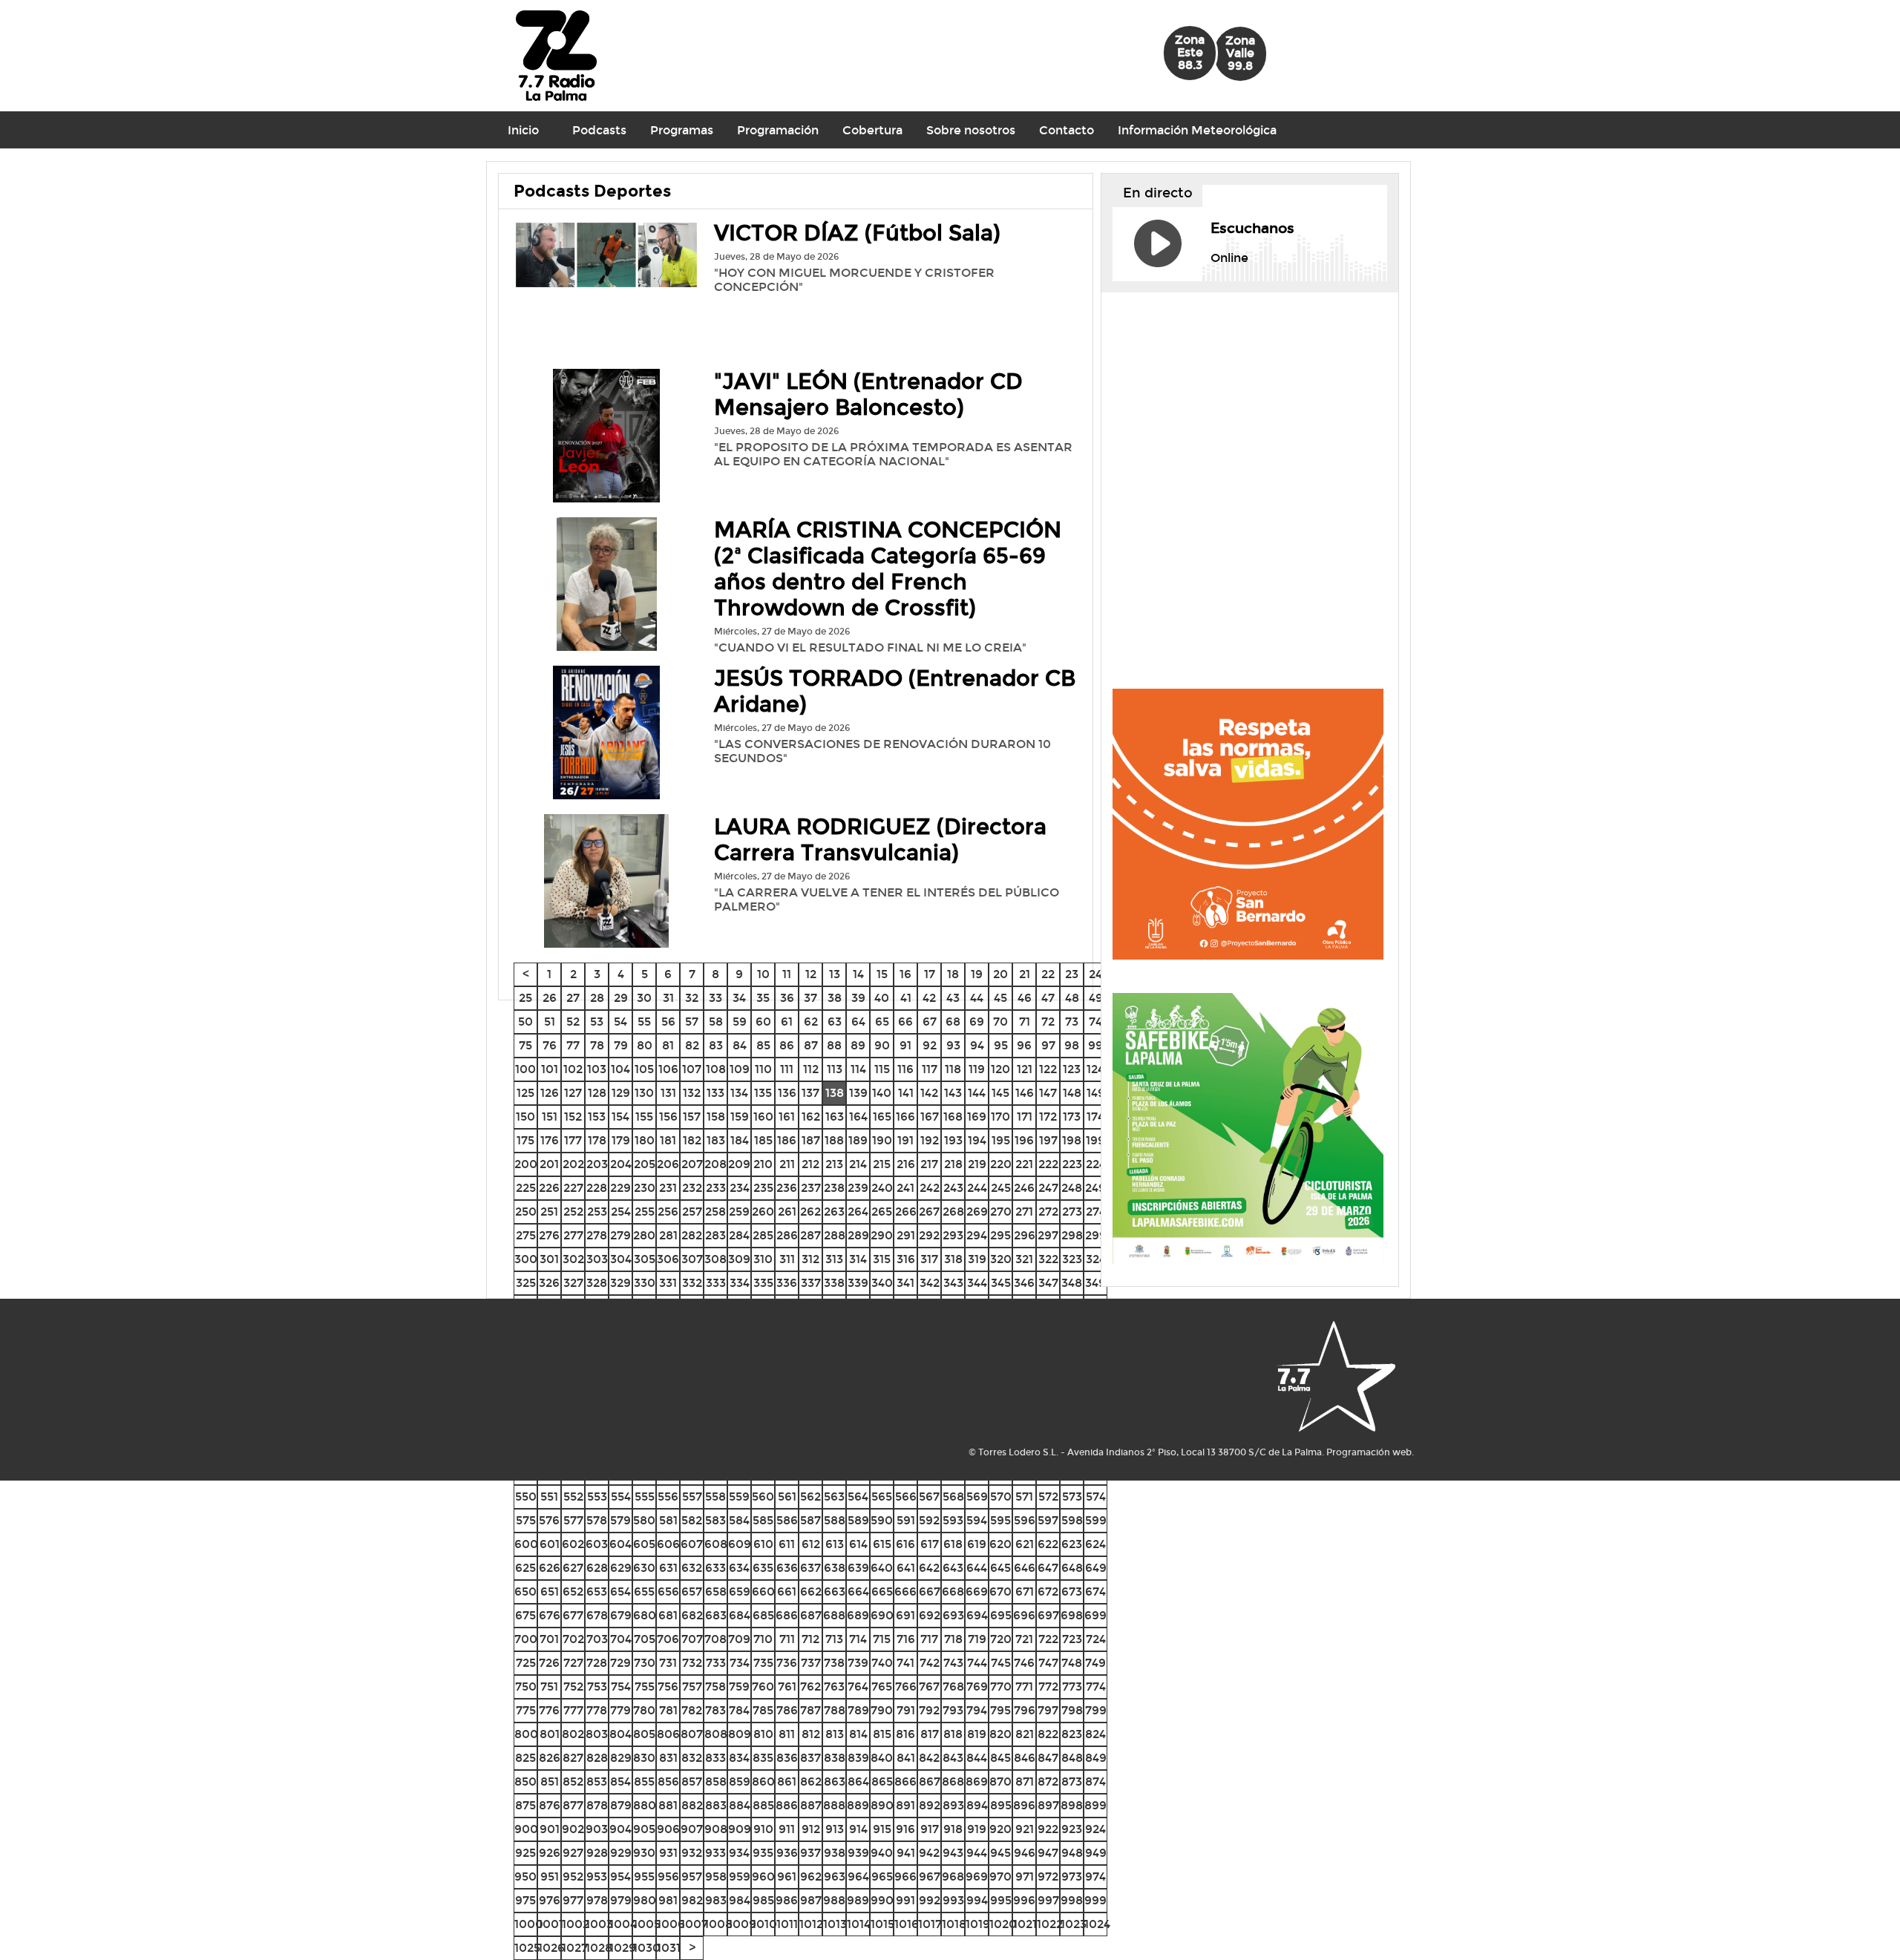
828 (597, 1758)
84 (740, 1045)
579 (620, 1520)
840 (882, 1758)
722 (1048, 1639)
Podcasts (599, 130)
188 (834, 1140)
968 (953, 1877)
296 (1025, 1235)
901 (550, 1829)
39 (858, 998)
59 (740, 1022)
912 (811, 1829)
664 (858, 1592)
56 (668, 1022)
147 (1048, 1093)
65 (882, 1022)
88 (834, 1045)
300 (526, 1259)
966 (905, 1877)
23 (1072, 974)
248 (1072, 1188)
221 (1024, 1164)
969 (977, 1877)
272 (1048, 1212)
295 (1000, 1235)
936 (787, 1853)
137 (810, 1093)
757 (692, 1687)
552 (573, 1497)
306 (668, 1259)
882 (692, 1805)
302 (573, 1259)
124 (1095, 1069)
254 (621, 1212)
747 (1048, 1663)
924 (1095, 1829)
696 (1024, 1615)
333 (716, 1283)
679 (621, 1615)
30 (644, 998)
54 (620, 1022)
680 (645, 1615)
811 (787, 1734)
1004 (623, 1924)
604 (620, 1544)
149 (1096, 1093)
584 (739, 1520)
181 (668, 1140)
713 (834, 1639)
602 (573, 1544)
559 (739, 1497)
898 (1072, 1805)
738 (834, 1663)
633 (715, 1568)
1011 (787, 1924)
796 (1025, 1710)
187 (811, 1140)
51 (550, 1022)
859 (740, 1782)
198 (1072, 1140)
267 (929, 1212)
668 (953, 1592)
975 (525, 1900)
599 (1096, 1520)
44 (977, 998)
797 (1048, 1710)
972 (1048, 1877)
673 (1072, 1592)
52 (573, 1022)
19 (977, 974)
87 (811, 1045)
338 (834, 1283)
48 (1072, 998)
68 (953, 1022)
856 (668, 1782)
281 (668, 1235)
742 (930, 1663)
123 (1072, 1069)
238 (834, 1188)
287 (810, 1235)
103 (597, 1069)
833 (715, 1758)
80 (645, 1045)
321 (1024, 1259)
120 (1000, 1069)
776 (549, 1710)
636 (787, 1568)
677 (573, 1615)
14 (858, 974)
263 (834, 1212)
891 (905, 1805)
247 (1048, 1188)
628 (597, 1568)
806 (668, 1734)
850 (525, 1782)
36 (787, 998)
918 (953, 1829)
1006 (671, 1924)
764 (858, 1687)
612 (811, 1544)
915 (882, 1829)
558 (715, 1497)
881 (668, 1805)
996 (1024, 1900)
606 (668, 1544)
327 (573, 1283)
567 (929, 1497)
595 (1000, 1520)
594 (977, 1520)
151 (550, 1117)
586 (787, 1520)
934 (739, 1853)
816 (905, 1734)
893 (953, 1805)
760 (763, 1687)
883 (716, 1805)
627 (573, 1568)
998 (1072, 1900)
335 (763, 1283)
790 (882, 1710)
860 (763, 1782)
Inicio (523, 130)
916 (905, 1829)
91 (905, 1045)
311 (787, 1259)
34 (739, 998)
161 (787, 1117)
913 (835, 1829)
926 (550, 1853)
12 (811, 974)
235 (763, 1188)
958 (716, 1877)
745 (1001, 1663)
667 (930, 1592)
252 (573, 1212)
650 (525, 1592)
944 (977, 1853)
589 (858, 1520)
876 (550, 1805)
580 (644, 1520)
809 (740, 1734)
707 (692, 1639)
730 (645, 1663)
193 (953, 1140)
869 (977, 1782)
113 (835, 1069)
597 (1048, 1520)
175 (525, 1140)
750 (526, 1687)
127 (573, 1093)
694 (977, 1615)
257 (692, 1212)
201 (549, 1164)
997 (1048, 1900)
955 (644, 1877)
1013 (835, 1924)
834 (739, 1758)
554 (621, 1497)
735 (763, 1663)
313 (834, 1259)
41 (906, 998)
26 (550, 998)
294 (977, 1235)
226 (549, 1188)
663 (835, 1592)
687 (811, 1615)
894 (977, 1805)
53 (597, 1022)
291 (906, 1235)
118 (953, 1069)
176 (550, 1140)
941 (906, 1853)
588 (835, 1520)
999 (1095, 1900)
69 (977, 1022)
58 (716, 1022)
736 (787, 1663)
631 (668, 1568)
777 (573, 1710)
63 (835, 1022)
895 (1001, 1805)
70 (1000, 1022)
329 (620, 1283)
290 (882, 1235)
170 (1000, 1117)
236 (787, 1188)
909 (740, 1829)
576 (549, 1520)
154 (620, 1117)
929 (621, 1853)
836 (787, 1758)
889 (858, 1805)
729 (620, 1663)
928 (597, 1853)
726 (549, 1663)
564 (858, 1497)
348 (1072, 1283)
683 (716, 1615)
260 (763, 1212)
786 (787, 1710)
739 (858, 1663)
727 (573, 1663)
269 (977, 1212)
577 (573, 1520)
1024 (1097, 1924)
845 (1000, 1758)
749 (1095, 1663)
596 (1025, 1520)
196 (1024, 1140)
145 (1000, 1093)
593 (953, 1520)
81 (668, 1045)
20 (1000, 974)
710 (763, 1639)
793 (953, 1710)
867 (930, 1782)
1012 (811, 1924)
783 (715, 1710)
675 (525, 1615)
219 (977, 1164)
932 (692, 1853)
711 (787, 1639)
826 (550, 1758)
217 (929, 1164)
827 (573, 1758)
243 (953, 1188)
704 (621, 1639)
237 (811, 1188)
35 (763, 998)
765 (882, 1687)
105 (644, 1069)
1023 (1074, 1924)
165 (882, 1117)
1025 (527, 1948)
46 (1025, 998)
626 (550, 1568)
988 (834, 1900)
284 (739, 1235)
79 (621, 1045)
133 (715, 1093)
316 (906, 1259)
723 (1072, 1639)
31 (668, 998)
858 (716, 1782)
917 (930, 1829)
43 (953, 998)
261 (787, 1212)
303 (597, 1259)
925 (525, 1853)
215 (882, 1164)
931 (668, 1853)
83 (716, 1045)
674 (1095, 1592)
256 (668, 1212)
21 (1025, 974)
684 (740, 1615)
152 (573, 1117)
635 (763, 1568)
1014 (859, 1924)
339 (858, 1283)
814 (858, 1734)
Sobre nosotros (971, 130)
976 (550, 1900)
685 (763, 1615)
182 (692, 1140)
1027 (575, 1948)
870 (1000, 1782)
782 (692, 1710)
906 (668, 1829)
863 (835, 1782)
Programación (778, 130)
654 (620, 1592)
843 (953, 1758)
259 (739, 1212)
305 (645, 1259)
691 (905, 1615)
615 (882, 1544)
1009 (742, 1924)
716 (906, 1639)
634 (739, 1568)
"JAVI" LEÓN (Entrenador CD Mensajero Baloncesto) (868, 395)
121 (1025, 1069)
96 (1024, 1045)
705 (645, 1639)
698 (1072, 1615)
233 (716, 1188)
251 (549, 1212)
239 (858, 1188)
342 (930, 1283)
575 (526, 1520)
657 (692, 1592)
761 (787, 1687)
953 (597, 1877)
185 (763, 1140)
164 (858, 1117)
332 (692, 1283)
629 (621, 1568)
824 (1095, 1734)
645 (1000, 1568)
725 (526, 1663)
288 (835, 1235)
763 (834, 1687)
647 (1048, 1568)
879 (621, 1805)
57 (692, 1022)
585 (763, 1520)
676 (550, 1615)
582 (692, 1520)
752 (573, 1687)
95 (1001, 1045)
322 (1048, 1259)
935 (763, 1853)
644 (977, 1568)
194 (977, 1140)
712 (810, 1639)
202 (573, 1164)
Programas (682, 130)
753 (597, 1687)
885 (763, 1805)
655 (644, 1592)
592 (929, 1520)
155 (644, 1117)
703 (597, 1639)
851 (550, 1782)
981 (668, 1900)
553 (597, 1497)
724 (1096, 1639)
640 (882, 1568)
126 (550, 1093)
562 (810, 1497)
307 (692, 1259)
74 (1095, 1022)
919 (977, 1829)
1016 (907, 1924)
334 (740, 1283)
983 (716, 1900)
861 (787, 1782)
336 (787, 1283)
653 (597, 1592)
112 (811, 1069)
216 (906, 1164)
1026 (551, 1948)
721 (1024, 1639)
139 (858, 1093)
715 (882, 1639)
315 (882, 1259)
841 (906, 1758)
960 (763, 1877)
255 (645, 1212)
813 (835, 1734)
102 (573, 1069)
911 (787, 1829)
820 (1000, 1734)
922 (1048, 1829)
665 (882, 1592)
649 (1096, 1568)
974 (1095, 1877)
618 (953, 1544)
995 (1001, 1900)
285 (763, 1235)
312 (810, 1259)
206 (668, 1164)
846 (1025, 1758)
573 (1072, 1497)
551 (549, 1497)
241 (905, 1188)
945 (1000, 1853)
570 (1001, 1497)
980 (645, 1900)
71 (1025, 1022)
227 (573, 1188)
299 (1096, 1235)
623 (1072, 1544)
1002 (576, 1924)
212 (810, 1164)
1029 (623, 1948)
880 (645, 1805)
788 (835, 1710)
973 (1072, 1877)
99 (1095, 1045)
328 (597, 1283)
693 (953, 1615)
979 (621, 1900)
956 (668, 1877)
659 (740, 1592)
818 (953, 1734)
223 (1072, 1164)
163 (835, 1117)
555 (645, 1497)
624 (1095, 1544)
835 (763, 1758)
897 (1048, 1805)
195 (1001, 1140)
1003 (599, 1924)
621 (1025, 1544)
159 (740, 1117)
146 (1025, 1093)
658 (716, 1592)
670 (1000, 1592)
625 (525, 1568)
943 (953, 1853)
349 (1095, 1283)
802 (573, 1734)
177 (573, 1140)
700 (526, 1639)
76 (550, 1045)
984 (740, 1900)
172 (1048, 1117)
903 (597, 1829)
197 (1048, 1140)
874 (1095, 1782)
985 (763, 1900)
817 (930, 1734)
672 (1048, 1592)
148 (1072, 1093)
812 (811, 1734)
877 (573, 1805)
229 (620, 1188)
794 (977, 1710)
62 (811, 1022)
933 (715, 1853)
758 (715, 1687)
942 (929, 1853)
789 (858, 1710)
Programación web (1369, 1452)
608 (716, 1544)
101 (550, 1069)
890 (882, 1805)
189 (858, 1140)
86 (787, 1045)
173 (1072, 1117)
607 (692, 1544)
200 (526, 1164)
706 (668, 1639)
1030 (647, 1948)
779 (620, 1710)
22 (1048, 974)
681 (668, 1615)
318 (953, 1259)
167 (930, 1117)
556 (668, 1497)
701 (549, 1639)
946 (1025, 1853)
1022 (1050, 1924)
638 (835, 1568)
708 (715, 1639)
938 (835, 1853)
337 (811, 1283)
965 (882, 1877)
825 (525, 1758)
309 (739, 1259)
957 (692, 1877)
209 (739, 1164)
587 (810, 1520)
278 (597, 1235)
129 (621, 1093)
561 (787, 1497)
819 (977, 1734)
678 (597, 1615)
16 (905, 974)
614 (858, 1544)
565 (882, 1497)
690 (882, 1615)
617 (930, 1544)
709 (739, 1639)
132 (692, 1093)
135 (763, 1093)
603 (597, 1544)
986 (787, 1900)
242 (930, 1188)
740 (882, 1663)
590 (882, 1520)
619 (977, 1544)
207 (692, 1164)
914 (858, 1829)
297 (1048, 1235)
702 (573, 1639)
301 (549, 1259)
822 (1048, 1734)
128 (597, 1093)
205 (645, 1164)
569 (977, 1497)
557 (692, 1497)
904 (620, 1829)
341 (905, 1283)
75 (525, 1045)
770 (1001, 1687)
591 (906, 1520)
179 (621, 1140)
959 (740, 1877)
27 (573, 998)
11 (787, 974)
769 (977, 1687)
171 (1025, 1117)
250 (526, 1212)
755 (645, 1687)
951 (550, 1877)
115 (882, 1069)
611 (787, 1544)
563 (834, 1497)
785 (763, 1710)
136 (787, 1093)
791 (906, 1710)
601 (550, 1544)
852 (573, 1782)
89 (858, 1045)
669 (977, 1592)
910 (763, 1829)
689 (858, 1615)
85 (763, 1045)
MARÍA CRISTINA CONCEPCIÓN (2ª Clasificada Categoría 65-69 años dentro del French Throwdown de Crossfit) (888, 569)
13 (835, 974)
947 (1048, 1853)
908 (716, 1829)
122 (1048, 1069)
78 (597, 1045)
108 (716, 1069)
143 (953, 1093)
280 (644, 1235)
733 (716, 1663)
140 (882, 1093)
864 (858, 1782)
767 (929, 1687)
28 (597, 998)
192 (930, 1140)
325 (526, 1283)
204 (621, 1164)
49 (1096, 998)
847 (1048, 1758)
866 (905, 1782)
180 (645, 1140)
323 (1072, 1259)
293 (953, 1235)
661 (787, 1592)
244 (977, 1188)
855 (644, 1782)
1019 (978, 1924)
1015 (882, 1924)
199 (1095, 1140)
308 (715, 1259)
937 (810, 1853)
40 (882, 998)
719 (977, 1639)
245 (1001, 1188)
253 (597, 1212)
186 (787, 1140)
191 (905, 1140)
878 (597, 1805)
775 (526, 1710)
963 (835, 1877)
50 (525, 1022)
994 (977, 1900)
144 (977, 1093)
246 (1024, 1188)
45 (1000, 998)
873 (1072, 1782)
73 (1072, 1022)
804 (620, 1734)
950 (525, 1877)
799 (1096, 1710)
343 (953, 1283)
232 (692, 1188)
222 (1048, 1164)
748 (1072, 1663)
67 (930, 1022)
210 (763, 1164)
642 (929, 1568)
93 (953, 1045)
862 (811, 1782)
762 (810, 1687)
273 (1072, 1212)
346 (1024, 1283)
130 (644, 1093)
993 (953, 1900)
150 (525, 1117)
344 (977, 1283)
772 (1048, 1687)
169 (977, 1117)
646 (1025, 1568)
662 (811, 1592)
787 (810, 1710)
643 (953, 1568)
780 (644, 1710)
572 (1048, 1497)
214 (858, 1164)
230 (645, 1188)
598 (1072, 1520)
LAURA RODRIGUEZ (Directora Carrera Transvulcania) (880, 840)
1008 (718, 1924)
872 (1048, 1782)
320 (1001, 1259)
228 (597, 1188)
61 (787, 1022)
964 (858, 1877)
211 (787, 1164)
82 (692, 1045)
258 (715, 1212)
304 (621, 1259)
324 (1096, 1259)
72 (1048, 1022)
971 (1025, 1877)
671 (1025, 1592)
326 (549, 1283)
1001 (551, 1924)
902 (573, 1829)
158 (716, 1117)
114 (858, 1069)
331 (668, 1283)
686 (787, 1615)
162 (811, 1117)
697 (1048, 1615)
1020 (1003, 1924)
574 (1096, 1497)
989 (858, 1900)
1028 (599, 1948)
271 (1024, 1212)
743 (953, 1663)
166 (905, 1117)
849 (1096, 1758)
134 (739, 1093)
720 (1001, 1639)
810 (763, 1734)
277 (573, 1235)
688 (834, 1615)
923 (1072, 1829)
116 (905, 1069)
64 (858, 1022)
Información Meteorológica (1197, 130)
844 (977, 1758)
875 (525, 1805)
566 (906, 1497)
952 (573, 1877)
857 (692, 1782)
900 (526, 1829)
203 (597, 1164)
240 (882, 1188)
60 (763, 1022)
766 (906, 1687)
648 (1072, 1568)
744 (977, 1663)
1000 (529, 1924)
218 (953, 1164)
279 (620, 1235)
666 (905, 1592)
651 (550, 1592)
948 (1072, 1853)
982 (692, 1900)
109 (740, 1069)
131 (668, 1093)
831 (668, 1758)
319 (977, 1259)
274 (1096, 1212)
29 (621, 998)
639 (858, 1568)
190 (882, 1140)
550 (526, 1497)
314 (858, 1259)
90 (882, 1045)
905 (644, 1829)
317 (929, 1259)
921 (1025, 1829)
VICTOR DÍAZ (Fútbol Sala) (857, 233)
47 (1048, 998)
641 (906, 1568)
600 (526, 1544)
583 (715, 1520)
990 (882, 1900)
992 (930, 1900)
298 (1072, 1235)
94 (977, 1045)
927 (573, 1853)
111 (787, 1069)
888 (834, 1805)
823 (1072, 1734)
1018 (954, 1924)
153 (597, 1117)
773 (1072, 1687)
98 (1072, 1045)
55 (644, 1022)
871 (1025, 1782)
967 (930, 1877)
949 (1096, 1853)
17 (930, 974)
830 (644, 1758)
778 (597, 1710)
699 (1095, 1615)
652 (573, 1592)
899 (1095, 1805)
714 (858, 1639)
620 (1000, 1544)
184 (740, 1140)
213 (834, 1164)
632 (692, 1568)
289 (858, 1235)
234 (740, 1188)
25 (525, 998)
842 (929, 1758)
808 (716, 1734)
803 (597, 1734)
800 (526, 1734)
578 (597, 1520)
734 (740, 1663)
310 (763, 1259)
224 (1096, 1164)
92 (930, 1045)
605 (644, 1544)
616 (905, 1544)
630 (644, 1568)
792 (929, 1710)
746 (1024, 1663)
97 (1048, 1045)
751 (549, 1687)
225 (526, 1188)
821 (1025, 1734)
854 (620, 1782)
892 (930, 1805)
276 (549, 1235)
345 (1001, 1283)
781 (668, 1710)
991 (905, 1900)
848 (1072, 1758)
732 (692, 1663)
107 (692, 1069)
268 (953, 1212)
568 (953, 1497)
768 (953, 1687)
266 (906, 1212)
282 (692, 1235)
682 (692, 1615)
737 (811, 1663)
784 (739, 1710)
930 (644, 1853)
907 (692, 1829)
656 (668, 1592)
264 (858, 1212)
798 (1072, 1710)
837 (810, 1758)
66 (905, 1022)
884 (740, 1805)
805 (644, 1734)
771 (1024, 1687)
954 (620, 1877)
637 (810, 1568)
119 (977, 1069)
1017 (930, 1924)
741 (905, 1663)
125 (525, 1093)
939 (858, 1853)
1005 (647, 1924)
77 (573, 1045)
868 (953, 1782)
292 (929, 1235)
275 (526, 1235)
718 (953, 1639)
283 (715, 1235)
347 (1048, 1283)
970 (1000, 1877)
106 (668, 1069)
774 (1096, 1687)
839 (858, 1758)
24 (1095, 974)
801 (550, 1734)
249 (1095, 1188)
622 (1048, 1544)
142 (929, 1093)
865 (882, 1782)
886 (787, 1805)
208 (715, 1164)
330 (645, 1283)
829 (621, 1758)
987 (811, 1900)
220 (1001, 1164)
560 (763, 1497)
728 (597, 1663)
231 (668, 1188)
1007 (694, 1924)
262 (810, 1212)
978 (597, 1900)
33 (715, 998)
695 (1001, 1615)
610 (763, 1544)
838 (835, 1758)
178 (597, 1140)
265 (882, 1212)
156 (668, 1117)
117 (930, 1069)
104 (620, 1069)
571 (1024, 1497)
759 (739, 1687)
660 (763, 1592)
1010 (764, 1924)
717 (929, 1639)
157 (692, 1117)
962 (811, 1877)
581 (668, 1520)
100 (525, 1069)
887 (811, 1805)
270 (1001, 1212)
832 (692, 1758)
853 (597, 1782)
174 (1095, 1117)
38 (835, 998)
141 (906, 1093)
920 (1000, 1829)
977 (573, 1900)
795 (1000, 1710)
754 (621, 1687)
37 (810, 998)
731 (668, 1663)
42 (929, 998)
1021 (1025, 1924)
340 (882, 1283)
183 (716, 1140)
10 (763, 974)
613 (835, 1544)
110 (763, 1069)
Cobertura (872, 130)
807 (692, 1734)
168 (953, 1117)
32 (692, 998)
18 (953, 974)
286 (787, 1235)
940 (882, 1853)
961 (787, 1877)
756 (668, 1687)
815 (882, 1734)
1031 (669, 1948)
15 (882, 974)
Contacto (1067, 130)
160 (763, 1117)
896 (1024, 1805)
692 (930, 1615)
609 (740, 1544)
